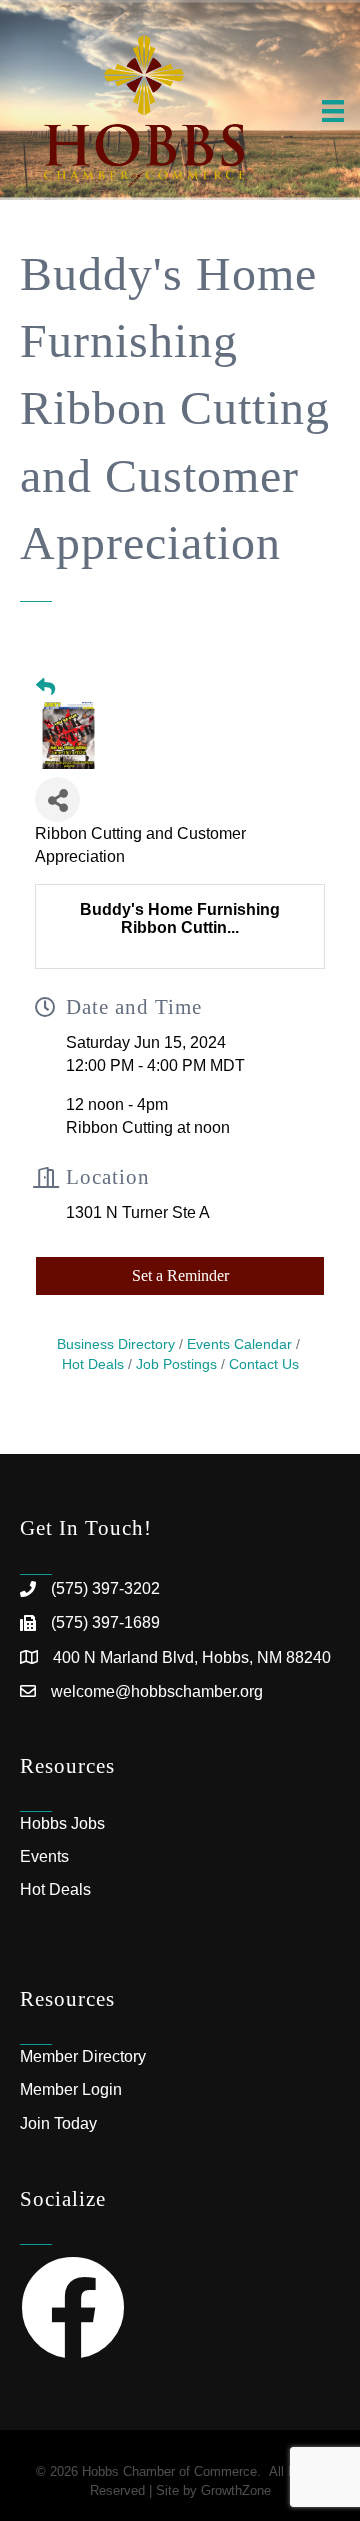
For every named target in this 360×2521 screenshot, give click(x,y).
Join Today (58, 2123)
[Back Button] (45, 688)
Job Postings (176, 1364)
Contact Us (264, 1364)
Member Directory (83, 2056)
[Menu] (333, 111)
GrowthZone (236, 2490)
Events (44, 1856)
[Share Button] (57, 799)
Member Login (71, 2089)
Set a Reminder (180, 1275)
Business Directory (116, 1344)
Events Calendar (239, 1344)
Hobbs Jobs (62, 1823)
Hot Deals (55, 1889)
